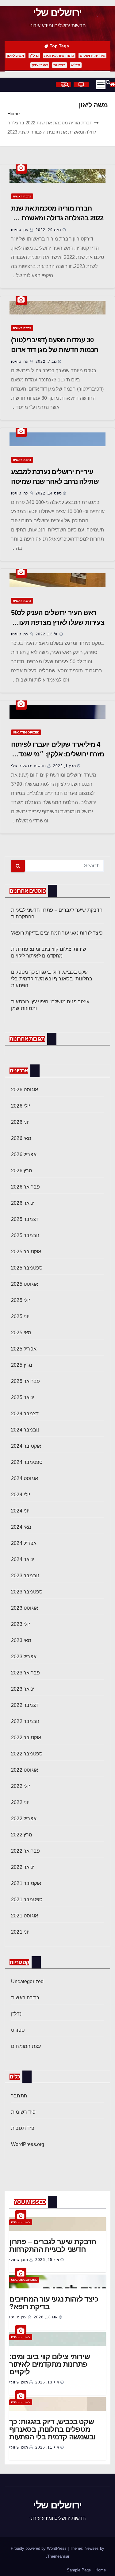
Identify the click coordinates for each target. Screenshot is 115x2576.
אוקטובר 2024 (26, 1446)
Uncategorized (26, 732)
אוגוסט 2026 (25, 1090)
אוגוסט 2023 (25, 1608)
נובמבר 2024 (25, 1430)
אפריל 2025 (24, 1349)
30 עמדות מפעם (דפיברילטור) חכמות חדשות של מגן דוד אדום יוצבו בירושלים (55, 350)
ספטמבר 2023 (27, 1592)
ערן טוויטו (20, 230)
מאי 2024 (21, 1527)
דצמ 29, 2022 (49, 230)
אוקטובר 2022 (26, 1738)
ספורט (18, 2030)
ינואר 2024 (23, 1559)
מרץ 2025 (22, 1365)
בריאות (59, 65)
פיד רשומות (23, 2112)
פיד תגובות (23, 2128)
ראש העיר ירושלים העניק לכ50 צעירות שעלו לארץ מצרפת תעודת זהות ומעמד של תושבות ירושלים (58, 622)
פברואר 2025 (25, 1381)
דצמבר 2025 (25, 1219)
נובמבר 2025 (25, 1235)
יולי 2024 (21, 1495)
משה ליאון (15, 56)
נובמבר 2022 (25, 1721)
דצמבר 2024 (25, 1414)
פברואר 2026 (25, 1187)
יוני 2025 (20, 1316)
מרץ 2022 (22, 1835)
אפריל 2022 (24, 1819)
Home (13, 114)
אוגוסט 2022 (25, 1770)
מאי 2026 (21, 1138)
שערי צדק (40, 65)
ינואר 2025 (23, 1397)
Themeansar (58, 2556)
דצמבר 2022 (25, 1705)
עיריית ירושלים (92, 56)
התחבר (19, 2096)
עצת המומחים (26, 2046)
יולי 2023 (21, 1624)
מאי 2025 (21, 1333)
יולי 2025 (21, 1300)
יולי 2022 (21, 1786)
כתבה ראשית (22, 196)
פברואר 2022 (25, 1851)
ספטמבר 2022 (27, 1754)
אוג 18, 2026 (46, 2317)
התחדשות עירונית (59, 56)
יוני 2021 (20, 1932)
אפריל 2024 (24, 1543)
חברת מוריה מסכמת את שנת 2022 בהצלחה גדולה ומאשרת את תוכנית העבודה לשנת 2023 (57, 218)
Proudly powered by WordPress (39, 2548)
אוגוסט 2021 (25, 1916)
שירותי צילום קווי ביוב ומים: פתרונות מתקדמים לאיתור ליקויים (49, 2364)
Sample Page (79, 2570)
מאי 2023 (21, 1640)
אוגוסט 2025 (25, 1284)
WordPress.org (28, 2144)
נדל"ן (34, 56)
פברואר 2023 (25, 1673)
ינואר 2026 (23, 1203)
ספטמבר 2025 (27, 1268)
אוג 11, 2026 (47, 2447)
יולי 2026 (21, 1106)
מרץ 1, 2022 (65, 766)
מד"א (76, 65)
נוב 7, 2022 (46, 362)
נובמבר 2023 (25, 1576)
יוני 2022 (20, 1802)
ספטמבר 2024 (27, 1462)
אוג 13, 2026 (47, 2382)
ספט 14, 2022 (49, 493)
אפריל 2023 (24, 1657)
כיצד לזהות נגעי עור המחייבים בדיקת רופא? (57, 933)
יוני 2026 (20, 1122)
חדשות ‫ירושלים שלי (29, 766)
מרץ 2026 (22, 1171)
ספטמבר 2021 (27, 1900)
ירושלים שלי (57, 13)
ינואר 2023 (23, 1689)
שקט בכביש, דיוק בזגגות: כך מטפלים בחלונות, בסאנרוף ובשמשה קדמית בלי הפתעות (52, 979)
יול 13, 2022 (47, 634)
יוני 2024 (20, 1511)
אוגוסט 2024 (25, 1478)
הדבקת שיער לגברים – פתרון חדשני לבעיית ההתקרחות (53, 2245)
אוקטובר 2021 (26, 1883)
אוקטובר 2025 (26, 1252)
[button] (106, 82)
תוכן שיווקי (19, 2260)
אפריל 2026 (24, 1154)
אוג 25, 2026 (47, 2260)
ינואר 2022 (23, 1867)
